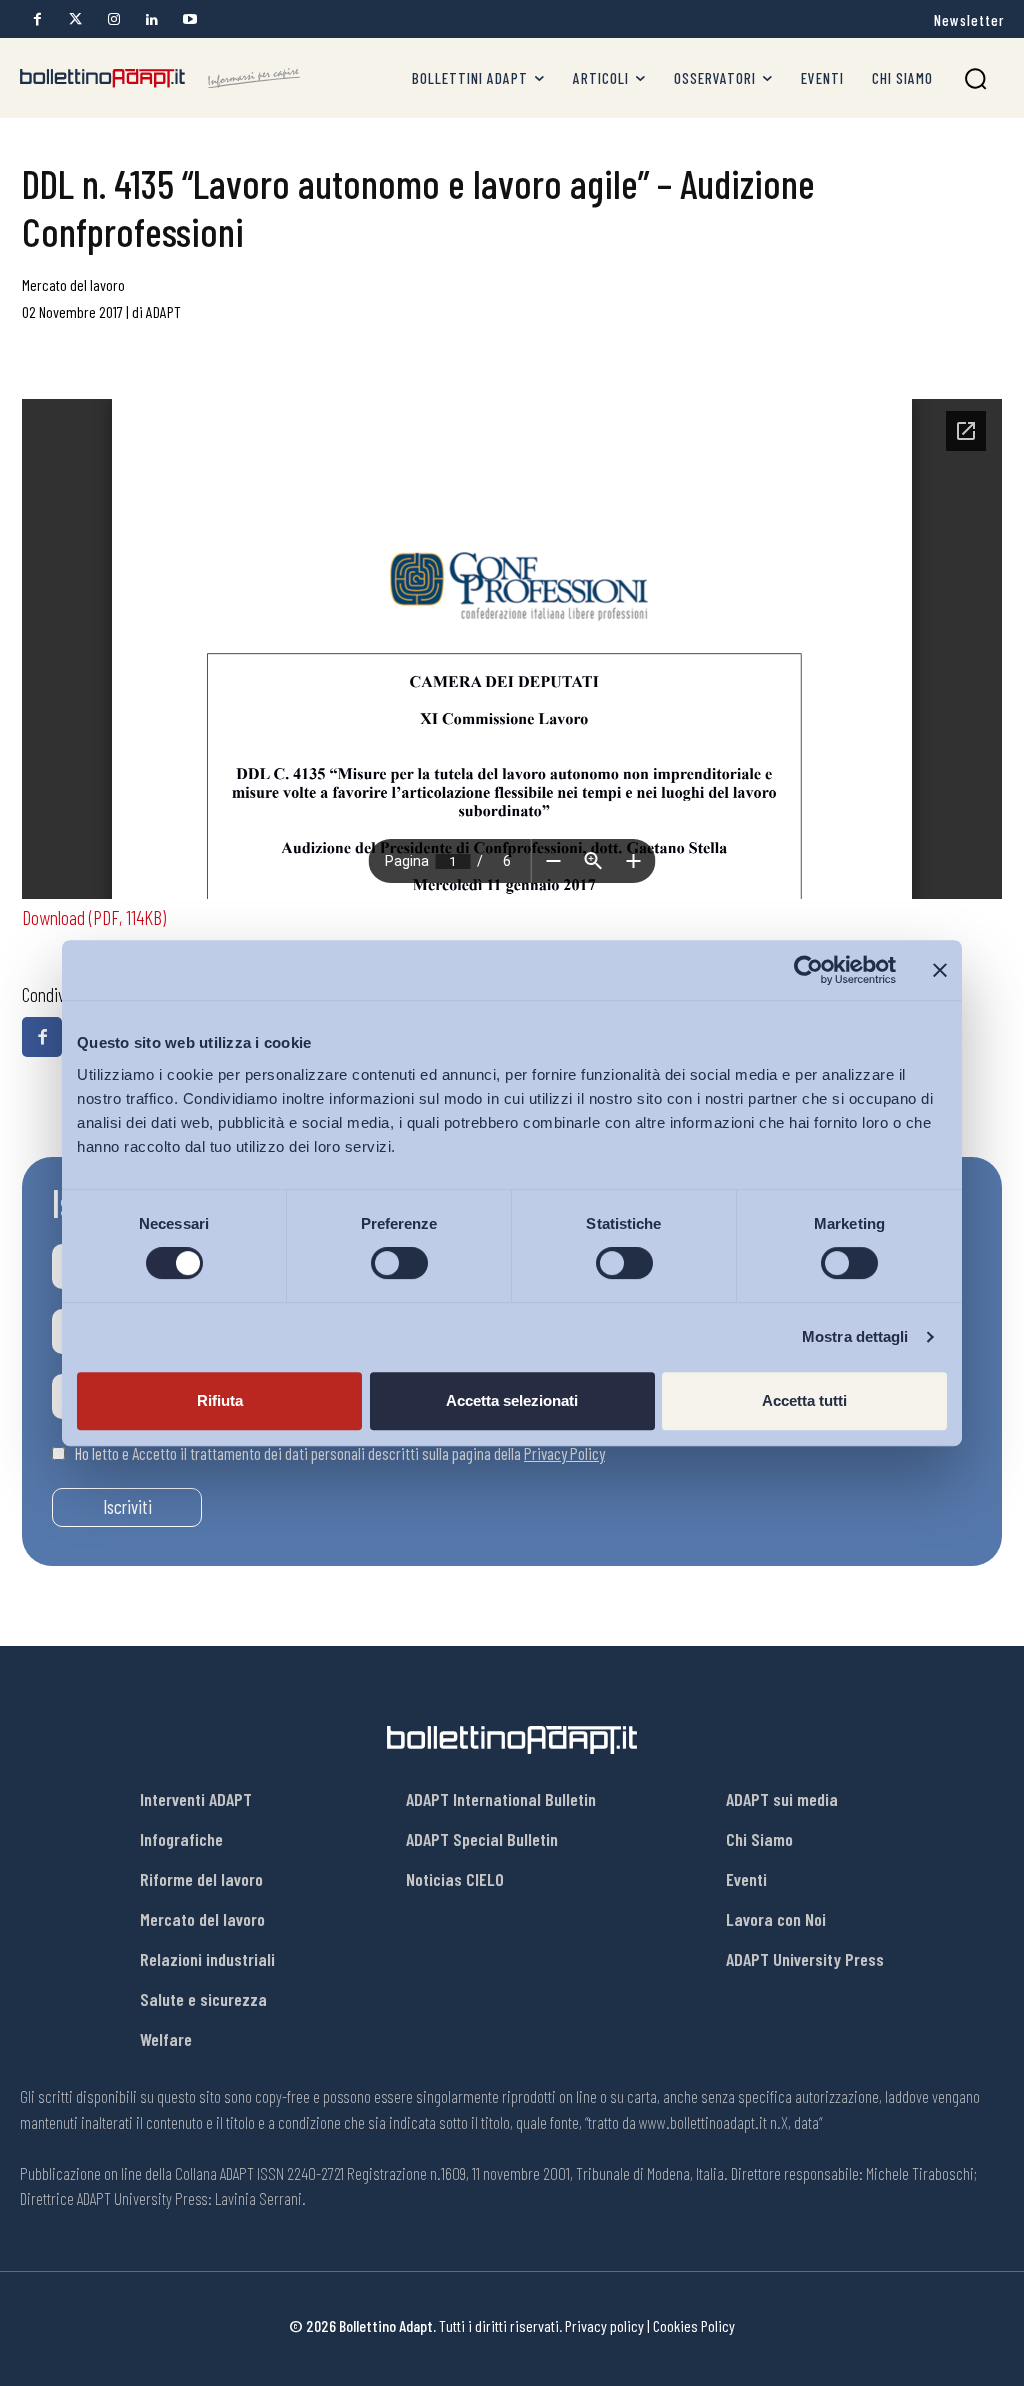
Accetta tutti (804, 1400)
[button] (975, 78)
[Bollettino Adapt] (160, 78)
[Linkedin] (151, 19)
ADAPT (163, 311)
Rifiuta (220, 1400)
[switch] (399, 1263)
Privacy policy (604, 2325)
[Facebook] (37, 19)
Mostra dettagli (855, 1336)
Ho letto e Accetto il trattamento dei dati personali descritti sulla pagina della (340, 1453)
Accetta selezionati (512, 1400)
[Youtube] (189, 19)
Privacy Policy (564, 1453)
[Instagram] (113, 19)
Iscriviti (127, 1506)
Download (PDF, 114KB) (94, 917)
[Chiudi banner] (940, 970)
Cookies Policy (694, 2325)
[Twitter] (75, 19)
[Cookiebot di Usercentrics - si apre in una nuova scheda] (808, 970)
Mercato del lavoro (73, 284)
